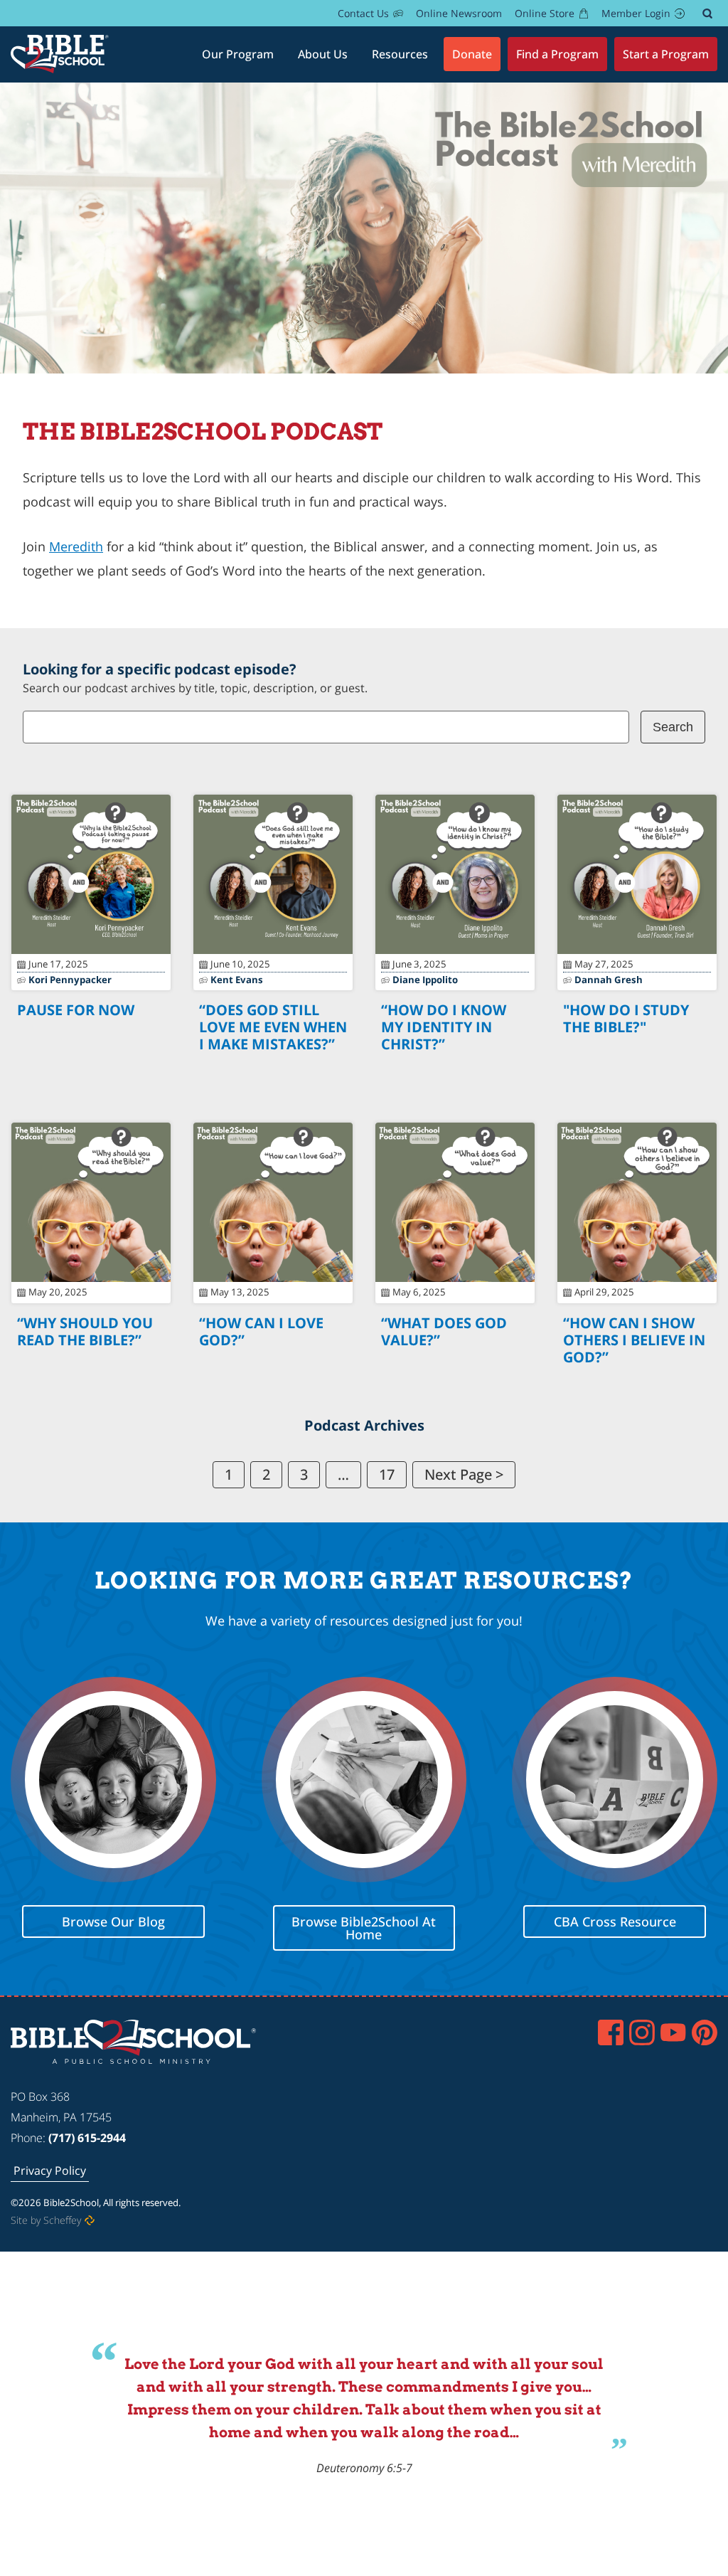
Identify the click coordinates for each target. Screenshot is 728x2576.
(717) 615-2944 (87, 2138)
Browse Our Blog (113, 1921)
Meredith (76, 546)
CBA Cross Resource (615, 1921)
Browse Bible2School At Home (364, 1927)
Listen (91, 1045)
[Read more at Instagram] (642, 2032)
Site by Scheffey (46, 2221)
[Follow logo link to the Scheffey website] (90, 2221)
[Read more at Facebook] (611, 2032)
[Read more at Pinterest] (705, 2032)
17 (387, 1474)
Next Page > (464, 1474)
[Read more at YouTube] (673, 2032)
